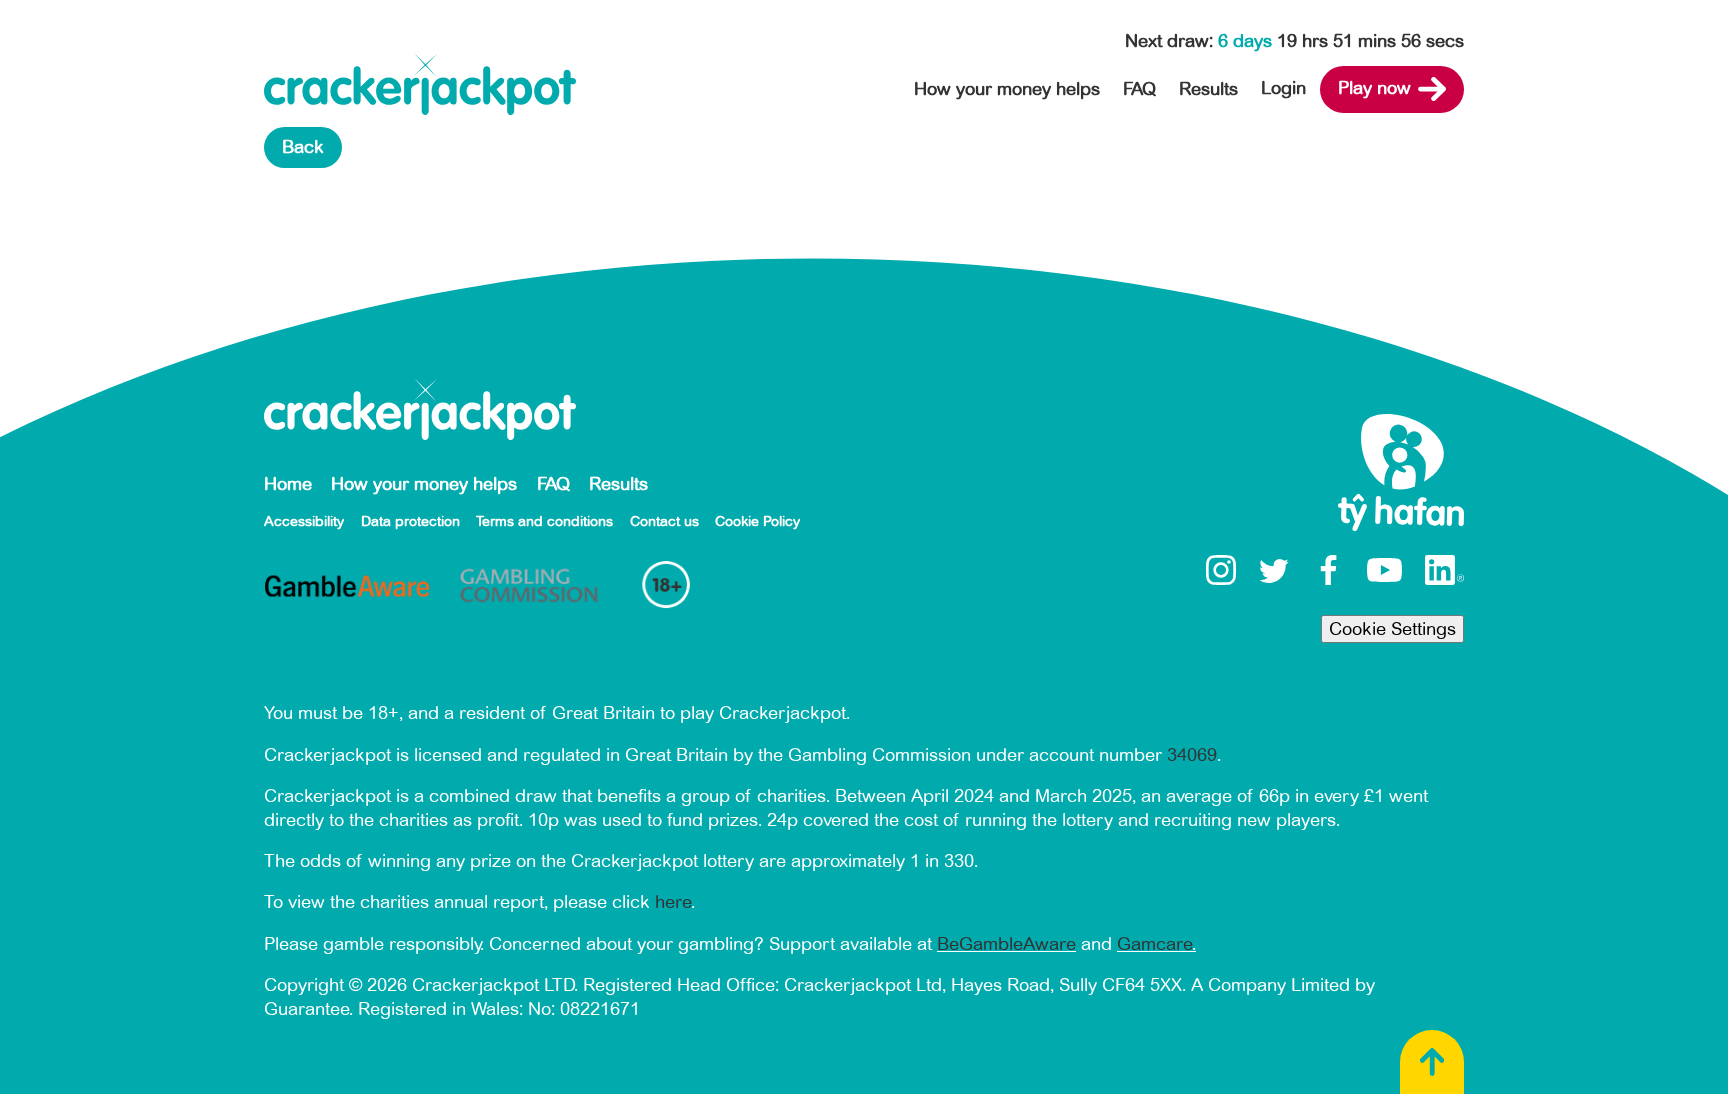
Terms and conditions (544, 521)
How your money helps (1007, 89)
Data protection (410, 521)
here (673, 902)
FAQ (1139, 89)
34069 (1192, 755)
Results (1208, 89)
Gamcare (1154, 944)
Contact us (664, 521)
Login (1283, 88)
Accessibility (304, 521)
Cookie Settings (1392, 629)
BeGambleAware (1006, 944)
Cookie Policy (757, 521)
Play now (1374, 88)
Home (288, 484)
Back (303, 147)
